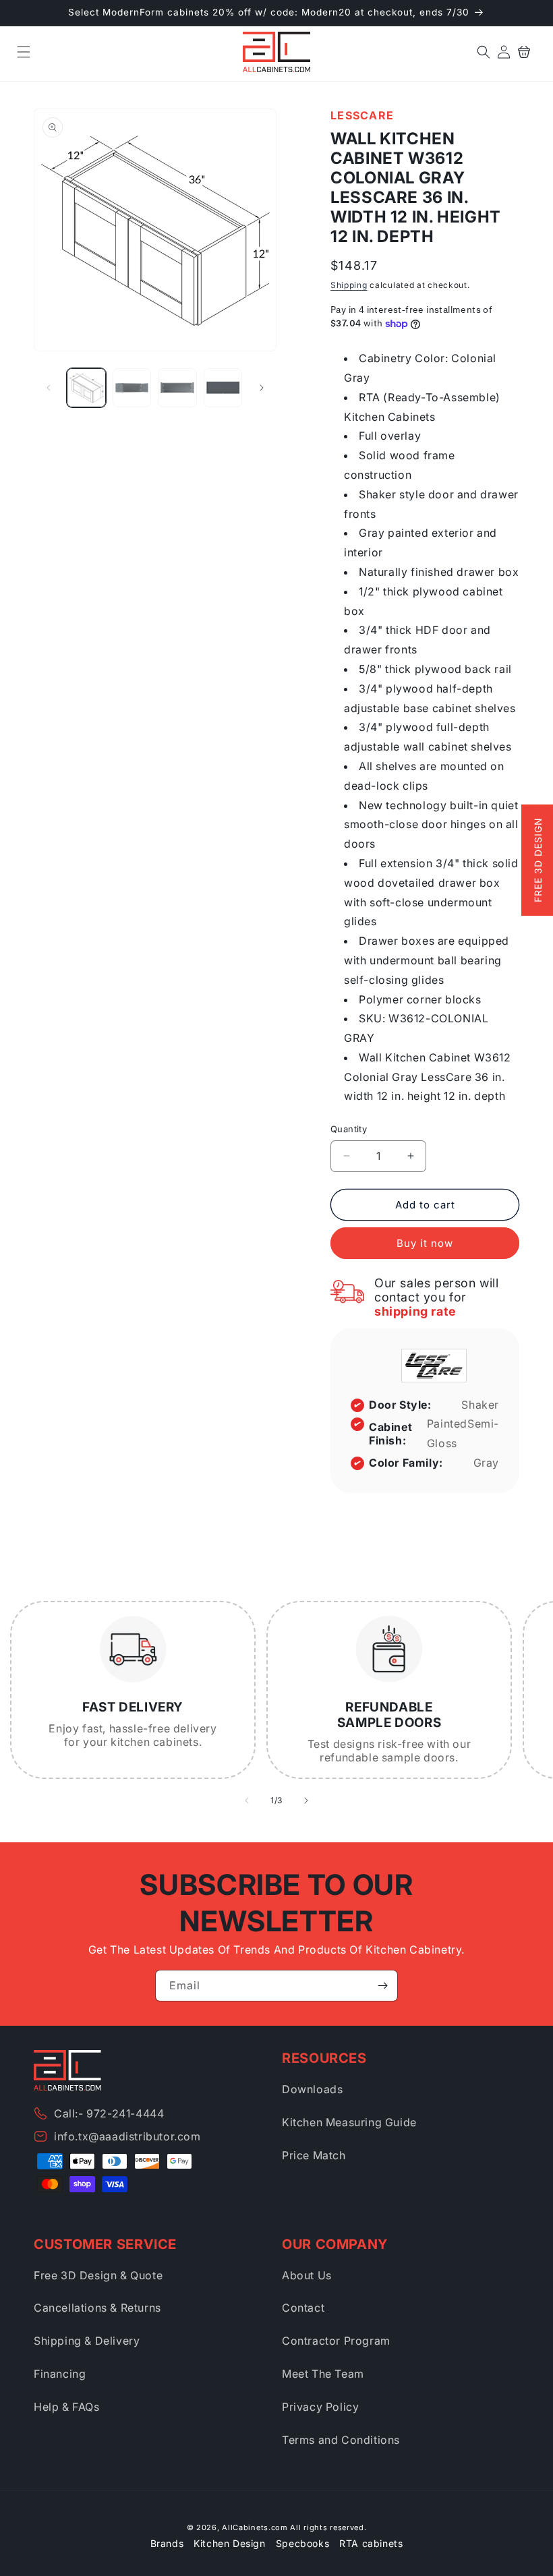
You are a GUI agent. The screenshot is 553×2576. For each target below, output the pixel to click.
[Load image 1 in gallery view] (86, 388)
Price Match (314, 2155)
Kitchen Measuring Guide (349, 2122)
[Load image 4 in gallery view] (223, 388)
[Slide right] (262, 388)
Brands (167, 2543)
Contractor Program (336, 2341)
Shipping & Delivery (87, 2341)
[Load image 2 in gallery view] (132, 388)
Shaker (480, 1405)
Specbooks (302, 2543)
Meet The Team (323, 2374)
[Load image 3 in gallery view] (177, 388)
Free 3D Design (538, 860)
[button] (24, 52)
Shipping (349, 285)
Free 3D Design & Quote (98, 2275)
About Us (307, 2275)
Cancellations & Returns (97, 2308)
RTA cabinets (371, 2543)
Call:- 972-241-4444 (109, 2113)
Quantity (349, 1129)
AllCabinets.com (255, 2527)
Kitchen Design (229, 2543)
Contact (303, 2308)
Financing (60, 2374)
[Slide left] (49, 388)
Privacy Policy (320, 2407)
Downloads (312, 2089)
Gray (486, 1463)
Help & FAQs (67, 2407)
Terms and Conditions (341, 2440)
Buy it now (425, 1243)
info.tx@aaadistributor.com (127, 2136)
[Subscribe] (382, 1986)
